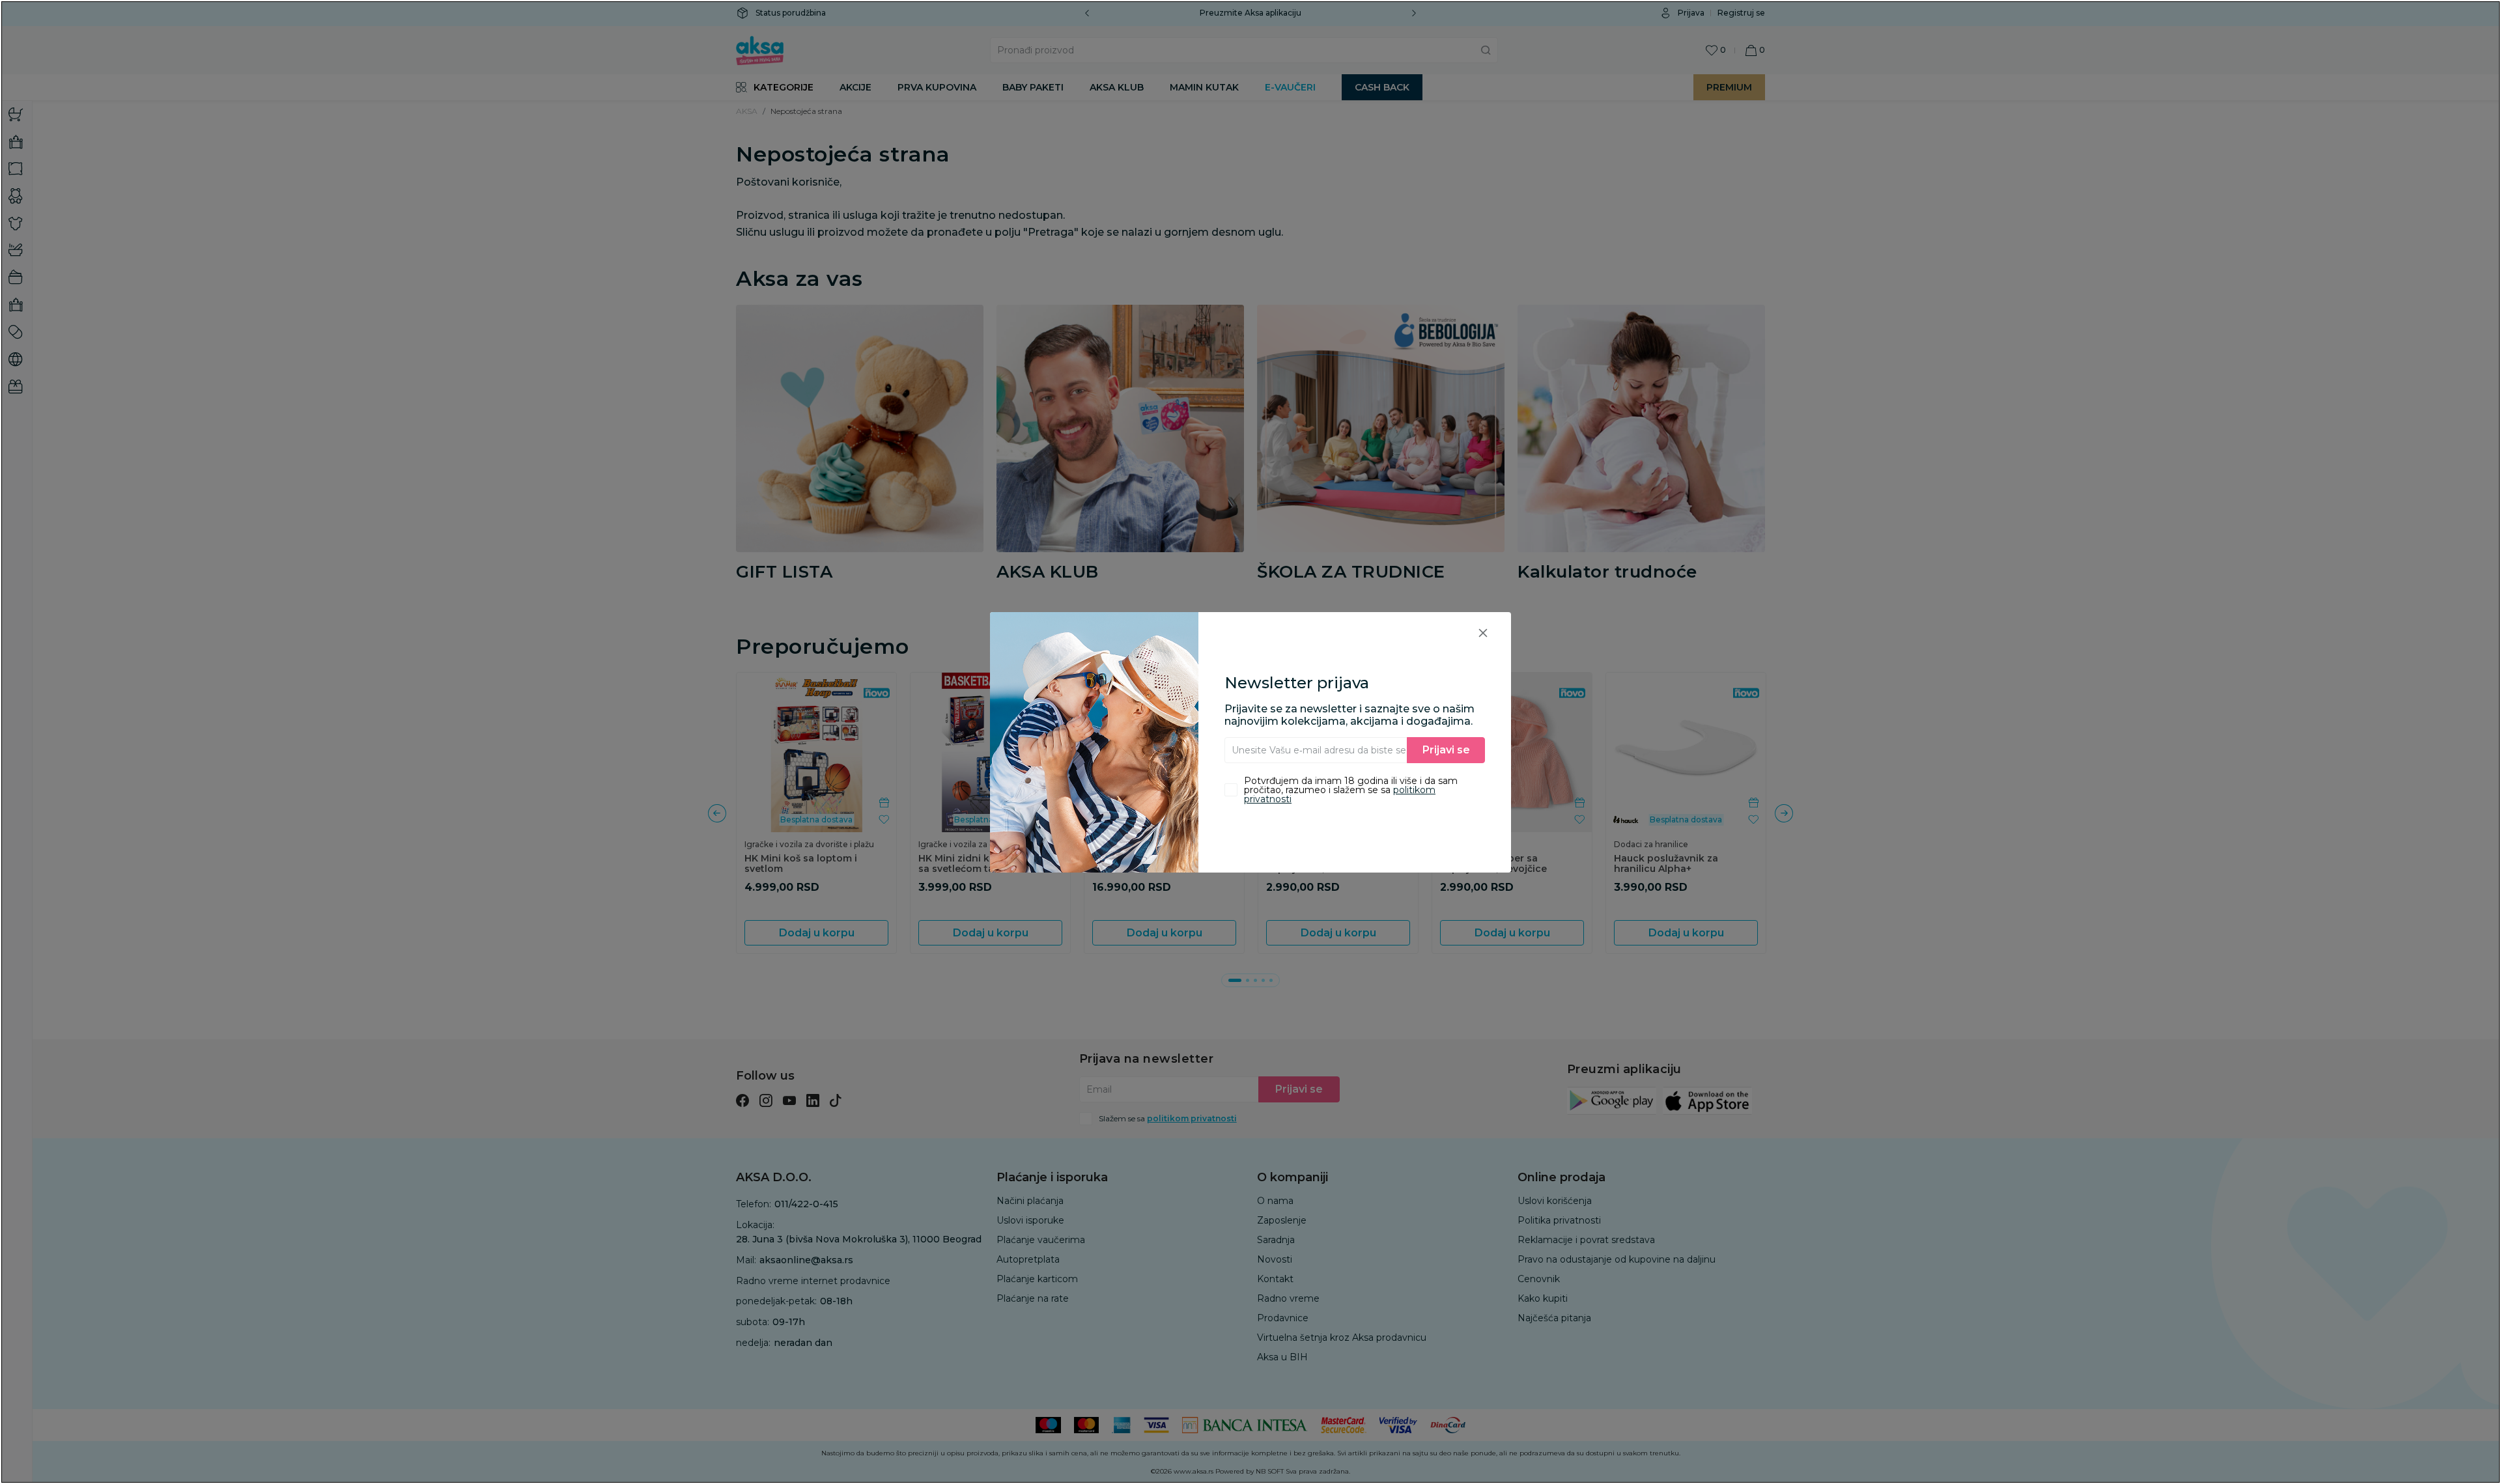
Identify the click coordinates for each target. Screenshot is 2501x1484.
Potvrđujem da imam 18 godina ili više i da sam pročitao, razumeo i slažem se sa (1351, 790)
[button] (1483, 633)
